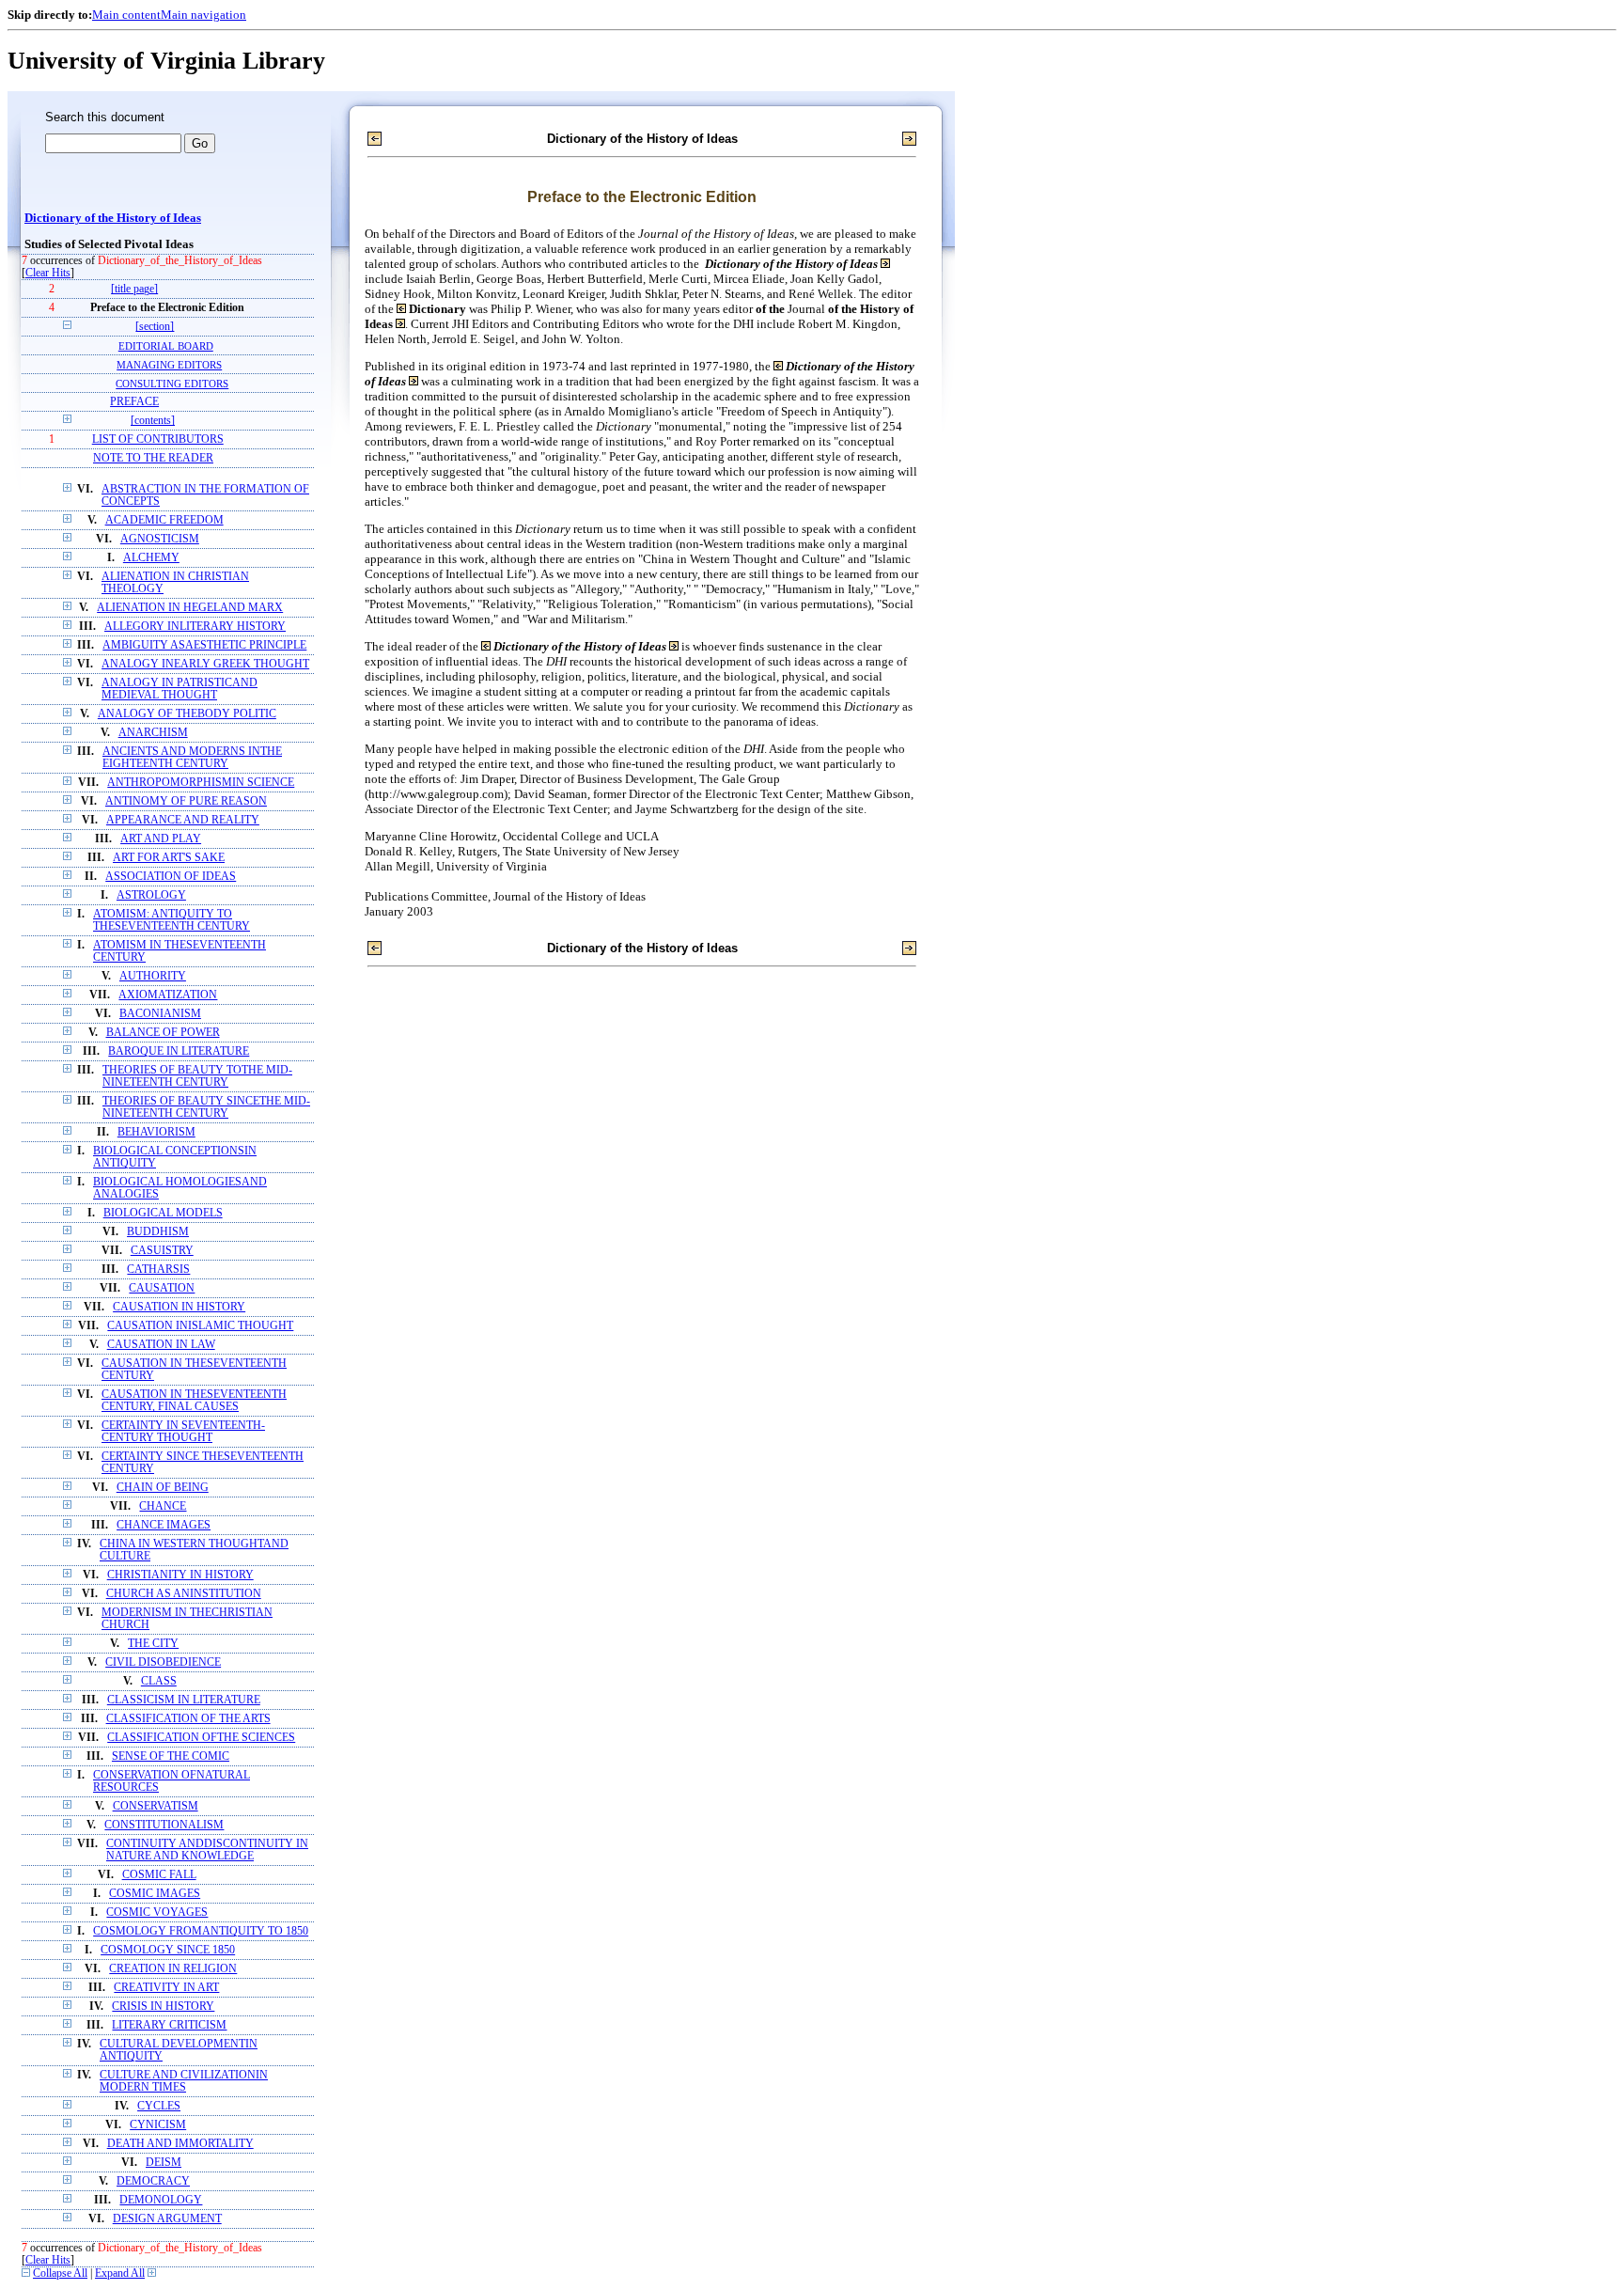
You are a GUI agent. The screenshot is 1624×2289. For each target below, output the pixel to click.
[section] (155, 327)
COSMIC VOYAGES (157, 1913)
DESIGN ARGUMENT (167, 2219)
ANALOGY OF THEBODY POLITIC (187, 714)
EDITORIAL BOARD (166, 346)
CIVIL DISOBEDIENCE (163, 1662)
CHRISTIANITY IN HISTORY (180, 1575)
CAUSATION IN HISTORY (179, 1307)
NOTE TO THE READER (153, 458)
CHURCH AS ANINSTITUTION (184, 1594)
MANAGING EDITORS (169, 365)
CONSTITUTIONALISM (164, 1825)
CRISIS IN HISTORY (163, 2007)
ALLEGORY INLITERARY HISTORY (195, 627)
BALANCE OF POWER (163, 1033)
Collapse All (60, 2273)
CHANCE (163, 1506)
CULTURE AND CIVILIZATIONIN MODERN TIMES (184, 2081)
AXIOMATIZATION (168, 995)
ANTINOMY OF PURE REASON (186, 801)
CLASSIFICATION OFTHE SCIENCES (201, 1738)
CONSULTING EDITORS (172, 384)
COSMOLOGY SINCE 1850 (168, 1950)
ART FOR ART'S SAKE (169, 858)
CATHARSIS (158, 1270)
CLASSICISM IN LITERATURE (184, 1700)
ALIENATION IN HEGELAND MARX (190, 608)
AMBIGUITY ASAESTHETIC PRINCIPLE (204, 645)
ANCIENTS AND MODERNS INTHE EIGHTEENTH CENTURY (192, 758)
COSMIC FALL (159, 1875)
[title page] (134, 289)
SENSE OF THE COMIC (171, 1756)
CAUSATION (162, 1288)
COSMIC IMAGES (155, 1894)
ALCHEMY (151, 558)
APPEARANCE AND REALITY (183, 820)
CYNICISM (158, 2125)
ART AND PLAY (161, 839)
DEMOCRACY (153, 2181)
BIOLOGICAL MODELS (163, 1213)
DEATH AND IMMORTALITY (180, 2144)
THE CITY (153, 1644)
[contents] (153, 421)
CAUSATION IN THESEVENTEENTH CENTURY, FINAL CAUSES (194, 1401)
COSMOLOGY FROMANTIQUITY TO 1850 (201, 1931)
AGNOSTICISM (160, 539)
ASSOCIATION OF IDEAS (171, 877)
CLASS (159, 1681)
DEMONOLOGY (161, 2200)
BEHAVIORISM (156, 1132)
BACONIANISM (160, 1014)
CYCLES (159, 2106)
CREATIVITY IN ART (166, 1988)
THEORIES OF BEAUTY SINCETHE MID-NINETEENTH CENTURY (206, 1107)
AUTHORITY (153, 976)
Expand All (120, 2273)
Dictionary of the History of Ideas (113, 218)
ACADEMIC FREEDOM (164, 520)
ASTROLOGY (151, 895)
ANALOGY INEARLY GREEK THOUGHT (205, 664)
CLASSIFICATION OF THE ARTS (188, 1719)
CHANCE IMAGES (164, 1525)
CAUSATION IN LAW (161, 1345)
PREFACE (134, 402)
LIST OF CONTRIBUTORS (158, 439)
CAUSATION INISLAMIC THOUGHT (200, 1326)
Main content (126, 15)
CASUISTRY (162, 1251)
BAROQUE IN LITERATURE (179, 1051)
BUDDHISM (158, 1232)
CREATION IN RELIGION (173, 1969)
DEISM (164, 2163)
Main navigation (203, 15)
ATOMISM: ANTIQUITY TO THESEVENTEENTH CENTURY (172, 920)
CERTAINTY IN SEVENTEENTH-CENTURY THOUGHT (183, 1432)
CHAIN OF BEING (163, 1488)
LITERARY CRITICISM (169, 2025)
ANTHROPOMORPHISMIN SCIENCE (201, 783)
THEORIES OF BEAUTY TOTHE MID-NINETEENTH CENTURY (197, 1076)
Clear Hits (48, 273)
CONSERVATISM (156, 1806)
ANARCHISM (153, 733)
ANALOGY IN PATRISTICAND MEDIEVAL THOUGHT (180, 689)
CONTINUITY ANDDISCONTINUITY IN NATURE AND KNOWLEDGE (207, 1850)
